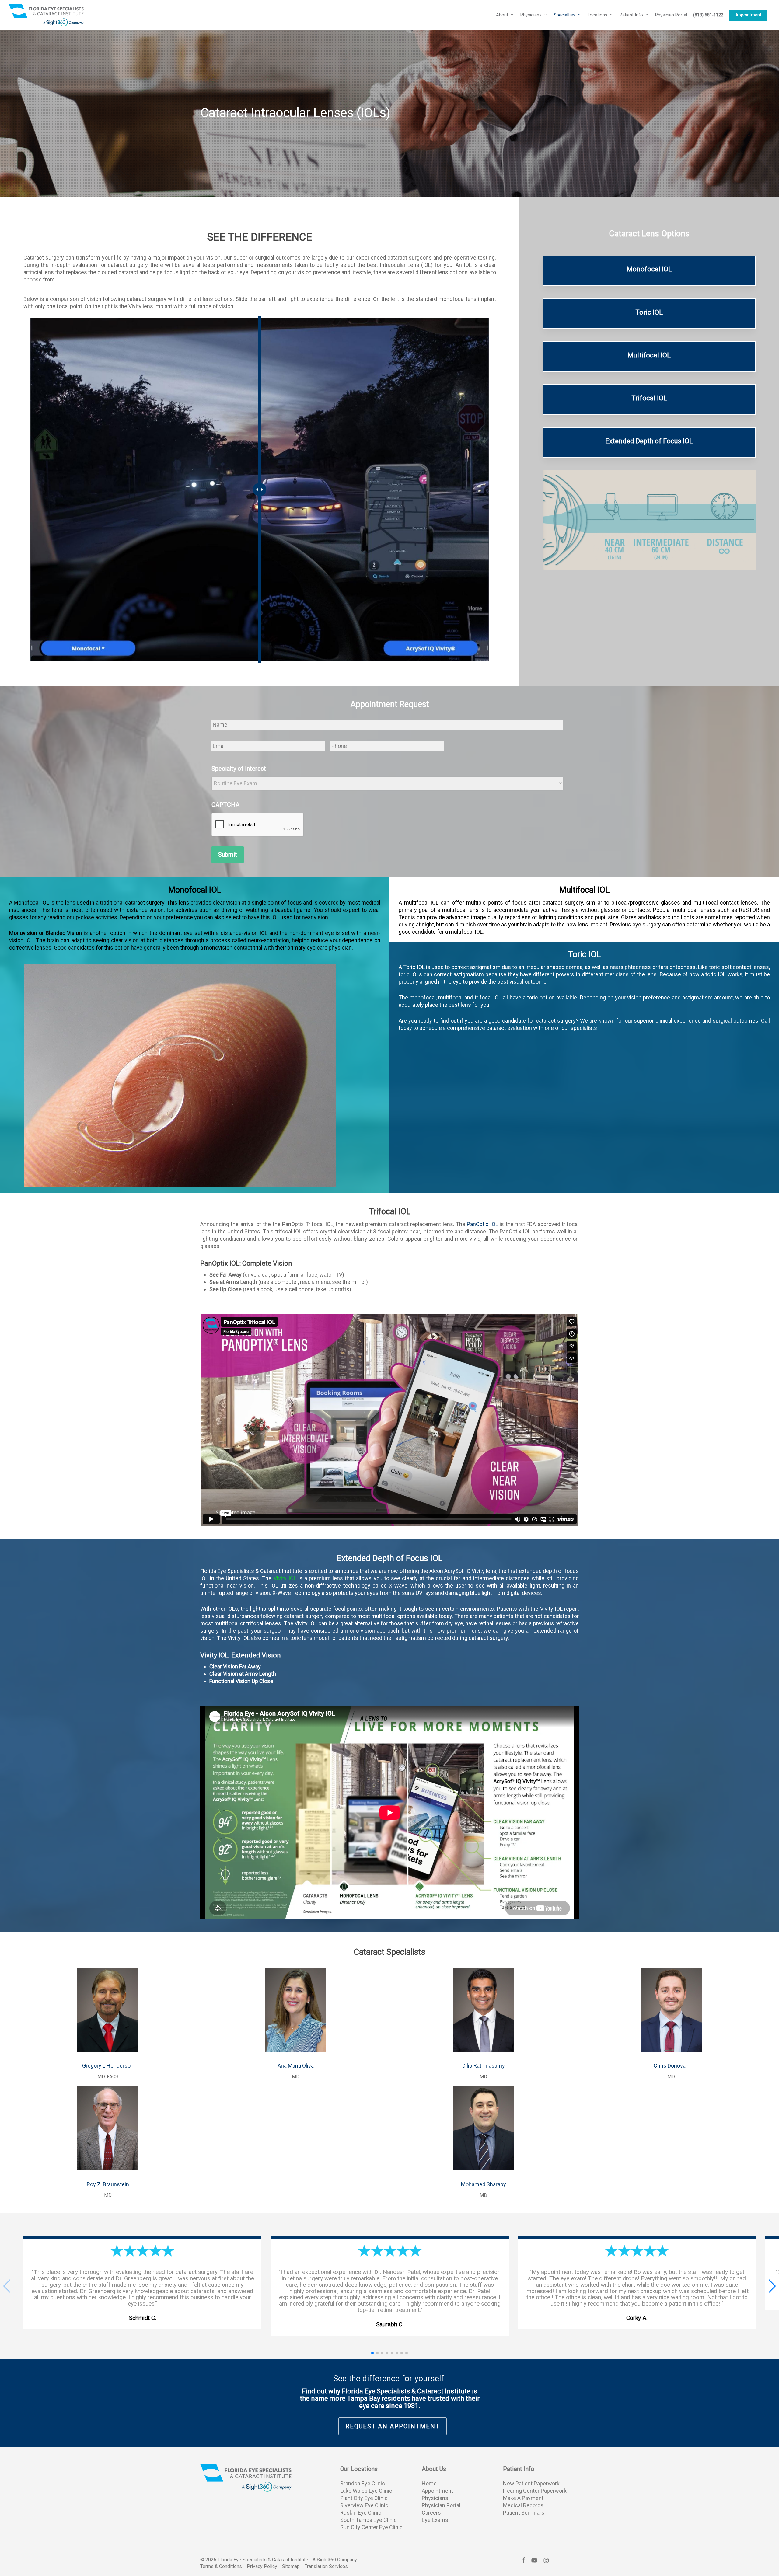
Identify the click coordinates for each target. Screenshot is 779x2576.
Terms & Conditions (221, 2566)
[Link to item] (108, 2054)
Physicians (435, 2498)
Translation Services (326, 2566)
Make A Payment (523, 2498)
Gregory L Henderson (108, 2066)
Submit (228, 855)
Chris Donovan (671, 2066)
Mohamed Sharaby (484, 2184)
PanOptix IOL (482, 1224)
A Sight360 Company (335, 2560)
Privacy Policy (262, 2566)
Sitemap (291, 2566)
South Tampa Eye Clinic (369, 2520)
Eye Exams (435, 2520)
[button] (772, 2286)
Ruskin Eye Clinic (361, 2513)
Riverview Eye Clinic (364, 2505)
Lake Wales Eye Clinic (366, 2491)
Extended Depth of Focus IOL (649, 441)
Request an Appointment (393, 2426)
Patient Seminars (524, 2513)
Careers (431, 2513)
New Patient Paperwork (531, 2483)
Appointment (437, 2491)
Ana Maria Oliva (296, 2066)
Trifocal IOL (649, 398)
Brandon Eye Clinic (363, 2483)
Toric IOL (649, 312)
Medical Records (523, 2505)
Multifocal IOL (649, 355)
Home (429, 2483)
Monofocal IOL (649, 269)
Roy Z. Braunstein (108, 2184)
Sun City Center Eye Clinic (371, 2527)
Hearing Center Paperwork (535, 2491)
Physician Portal (441, 2505)
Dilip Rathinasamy (484, 2066)
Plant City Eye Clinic (364, 2498)
